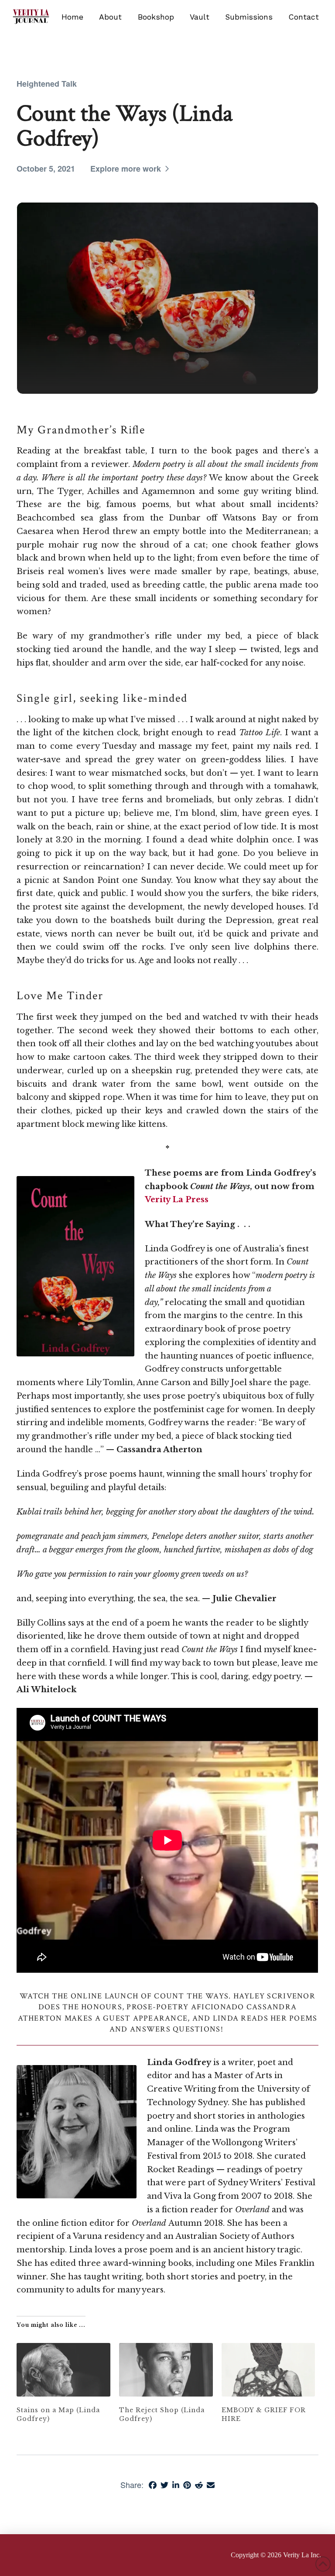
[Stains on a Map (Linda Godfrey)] (63, 2370)
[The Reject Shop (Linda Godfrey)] (166, 2370)
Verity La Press (177, 1199)
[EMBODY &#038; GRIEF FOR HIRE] (268, 2370)
